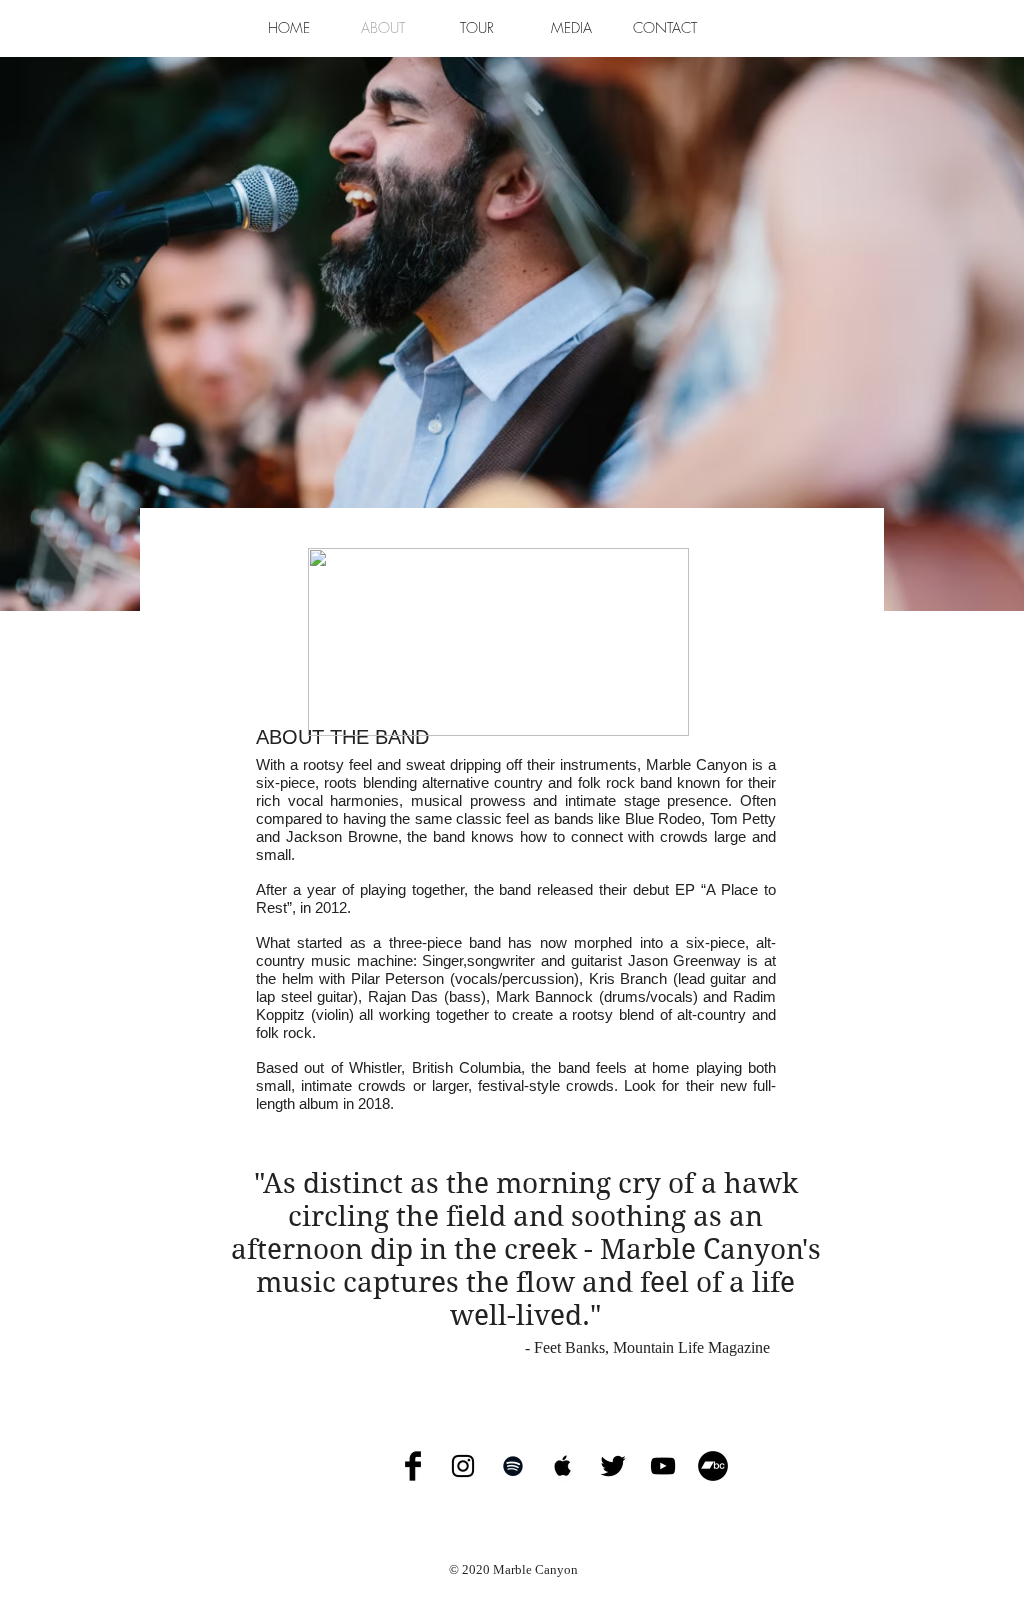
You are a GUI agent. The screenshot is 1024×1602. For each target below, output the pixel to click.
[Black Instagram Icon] (463, 1466)
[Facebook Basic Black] (413, 1466)
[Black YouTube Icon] (663, 1466)
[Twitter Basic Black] (613, 1466)
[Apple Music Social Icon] (563, 1466)
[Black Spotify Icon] (513, 1466)
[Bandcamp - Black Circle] (713, 1466)
